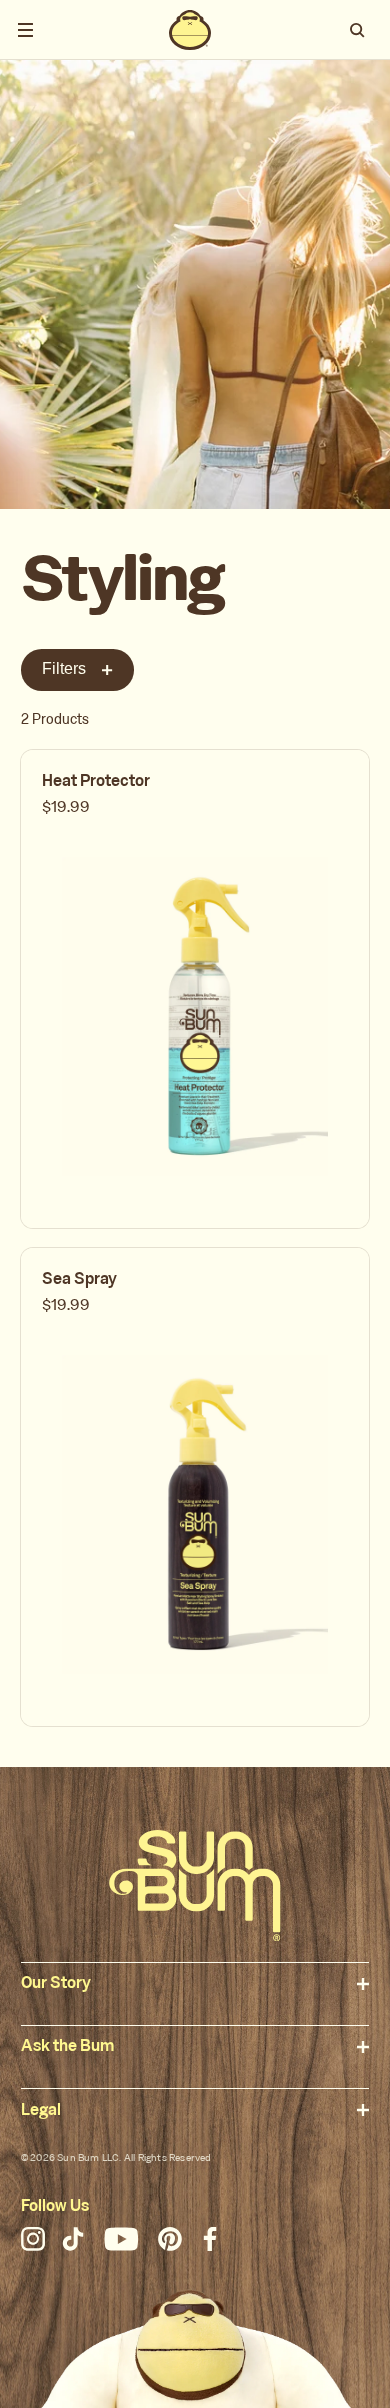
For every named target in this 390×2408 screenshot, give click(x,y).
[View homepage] (190, 30)
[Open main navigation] (25, 30)
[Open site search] (359, 30)
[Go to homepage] (195, 1885)
